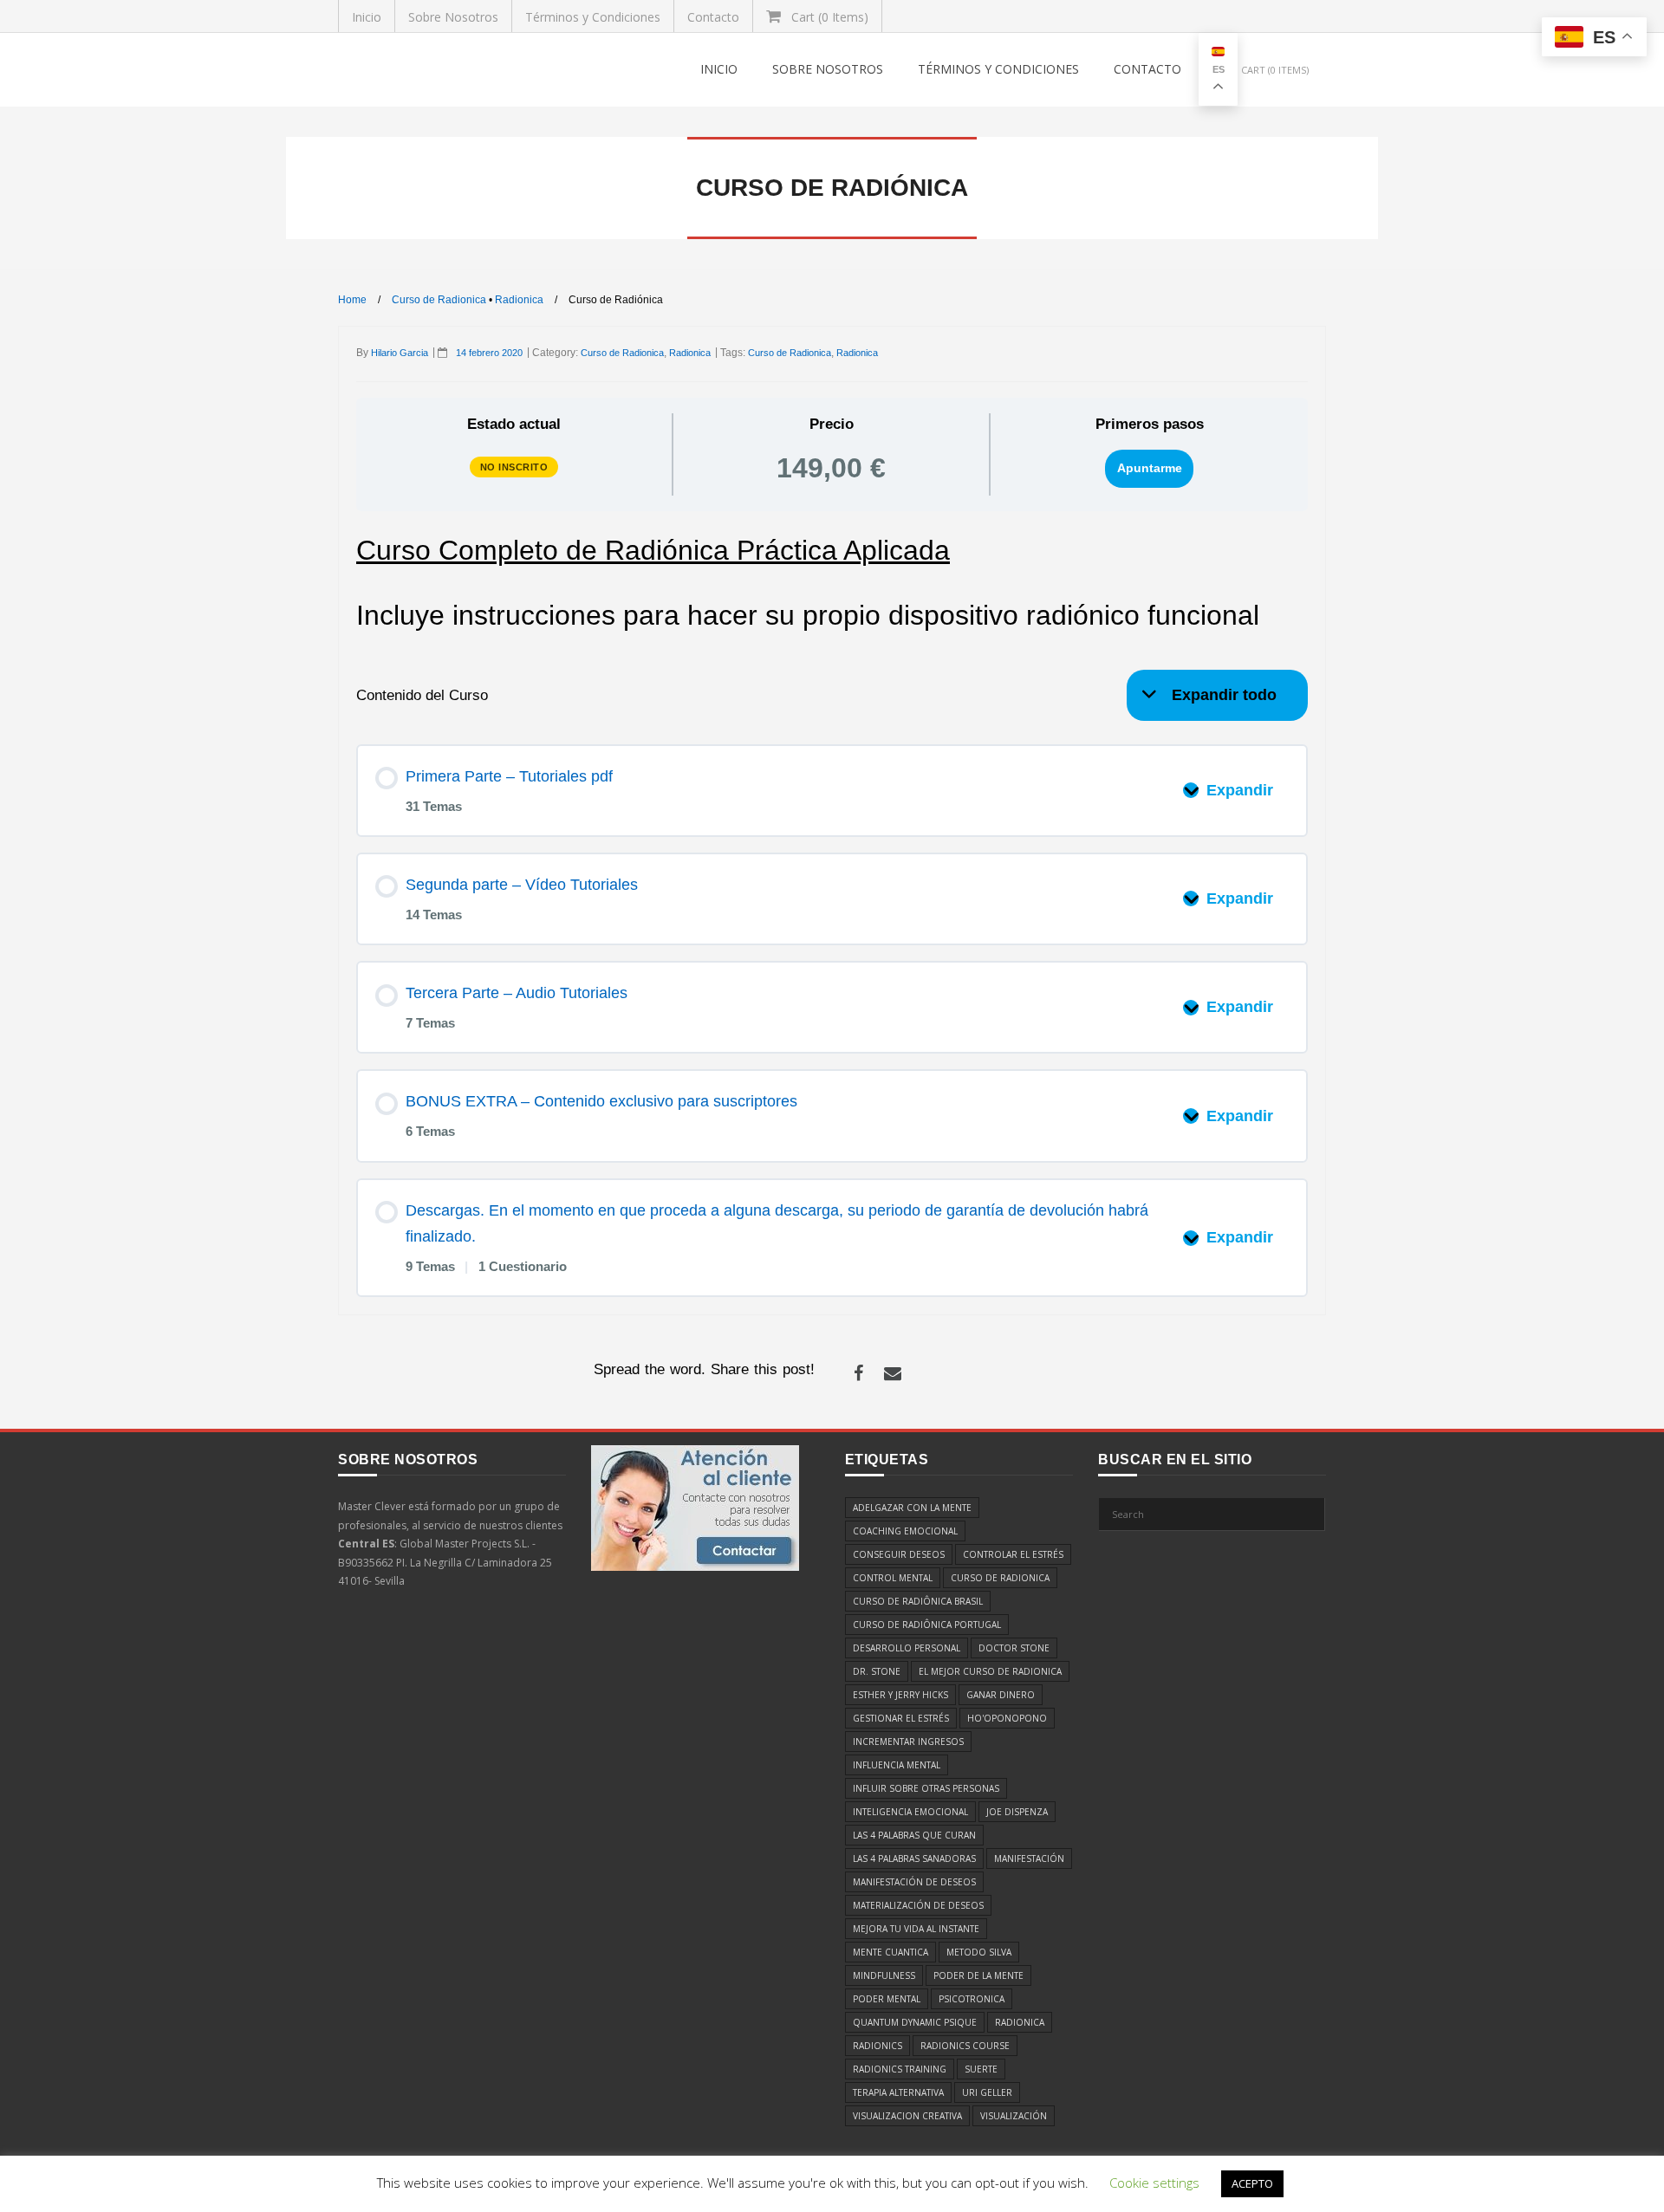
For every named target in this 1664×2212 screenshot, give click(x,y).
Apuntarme (1150, 468)
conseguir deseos (899, 1554)
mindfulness (884, 1975)
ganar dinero (1001, 1695)
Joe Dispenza (1017, 1812)
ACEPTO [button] (1252, 2183)
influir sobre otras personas (926, 1788)
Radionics (877, 2046)
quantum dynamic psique (915, 2022)
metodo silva (979, 1952)
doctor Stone (1014, 1648)
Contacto (713, 17)
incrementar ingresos (908, 1742)
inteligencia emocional (910, 1812)
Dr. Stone (877, 1671)
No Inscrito (514, 467)
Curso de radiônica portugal (927, 1625)
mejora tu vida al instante (916, 1929)
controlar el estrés (1013, 1554)
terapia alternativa (898, 2092)
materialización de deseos (918, 1905)
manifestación (1029, 1858)
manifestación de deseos (914, 1882)
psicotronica (972, 1999)
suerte (981, 2069)
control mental (893, 1578)
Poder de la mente (978, 1975)
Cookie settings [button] (1154, 2183)
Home (352, 300)
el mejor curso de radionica (990, 1671)
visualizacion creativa (907, 2116)
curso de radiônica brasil (918, 1601)
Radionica (519, 300)
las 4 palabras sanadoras (914, 1858)
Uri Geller (987, 2092)
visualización (1014, 2116)
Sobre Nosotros (453, 17)
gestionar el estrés (901, 1718)
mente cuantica (890, 1952)
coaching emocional (905, 1531)
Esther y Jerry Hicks (900, 1695)
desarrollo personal (907, 1648)
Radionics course (965, 2046)
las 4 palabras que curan (914, 1835)
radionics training (900, 2069)
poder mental (887, 1999)
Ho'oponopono (1007, 1718)
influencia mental (897, 1765)
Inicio (367, 17)
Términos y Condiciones (593, 17)
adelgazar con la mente (912, 1508)
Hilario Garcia (400, 353)
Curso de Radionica (439, 300)
